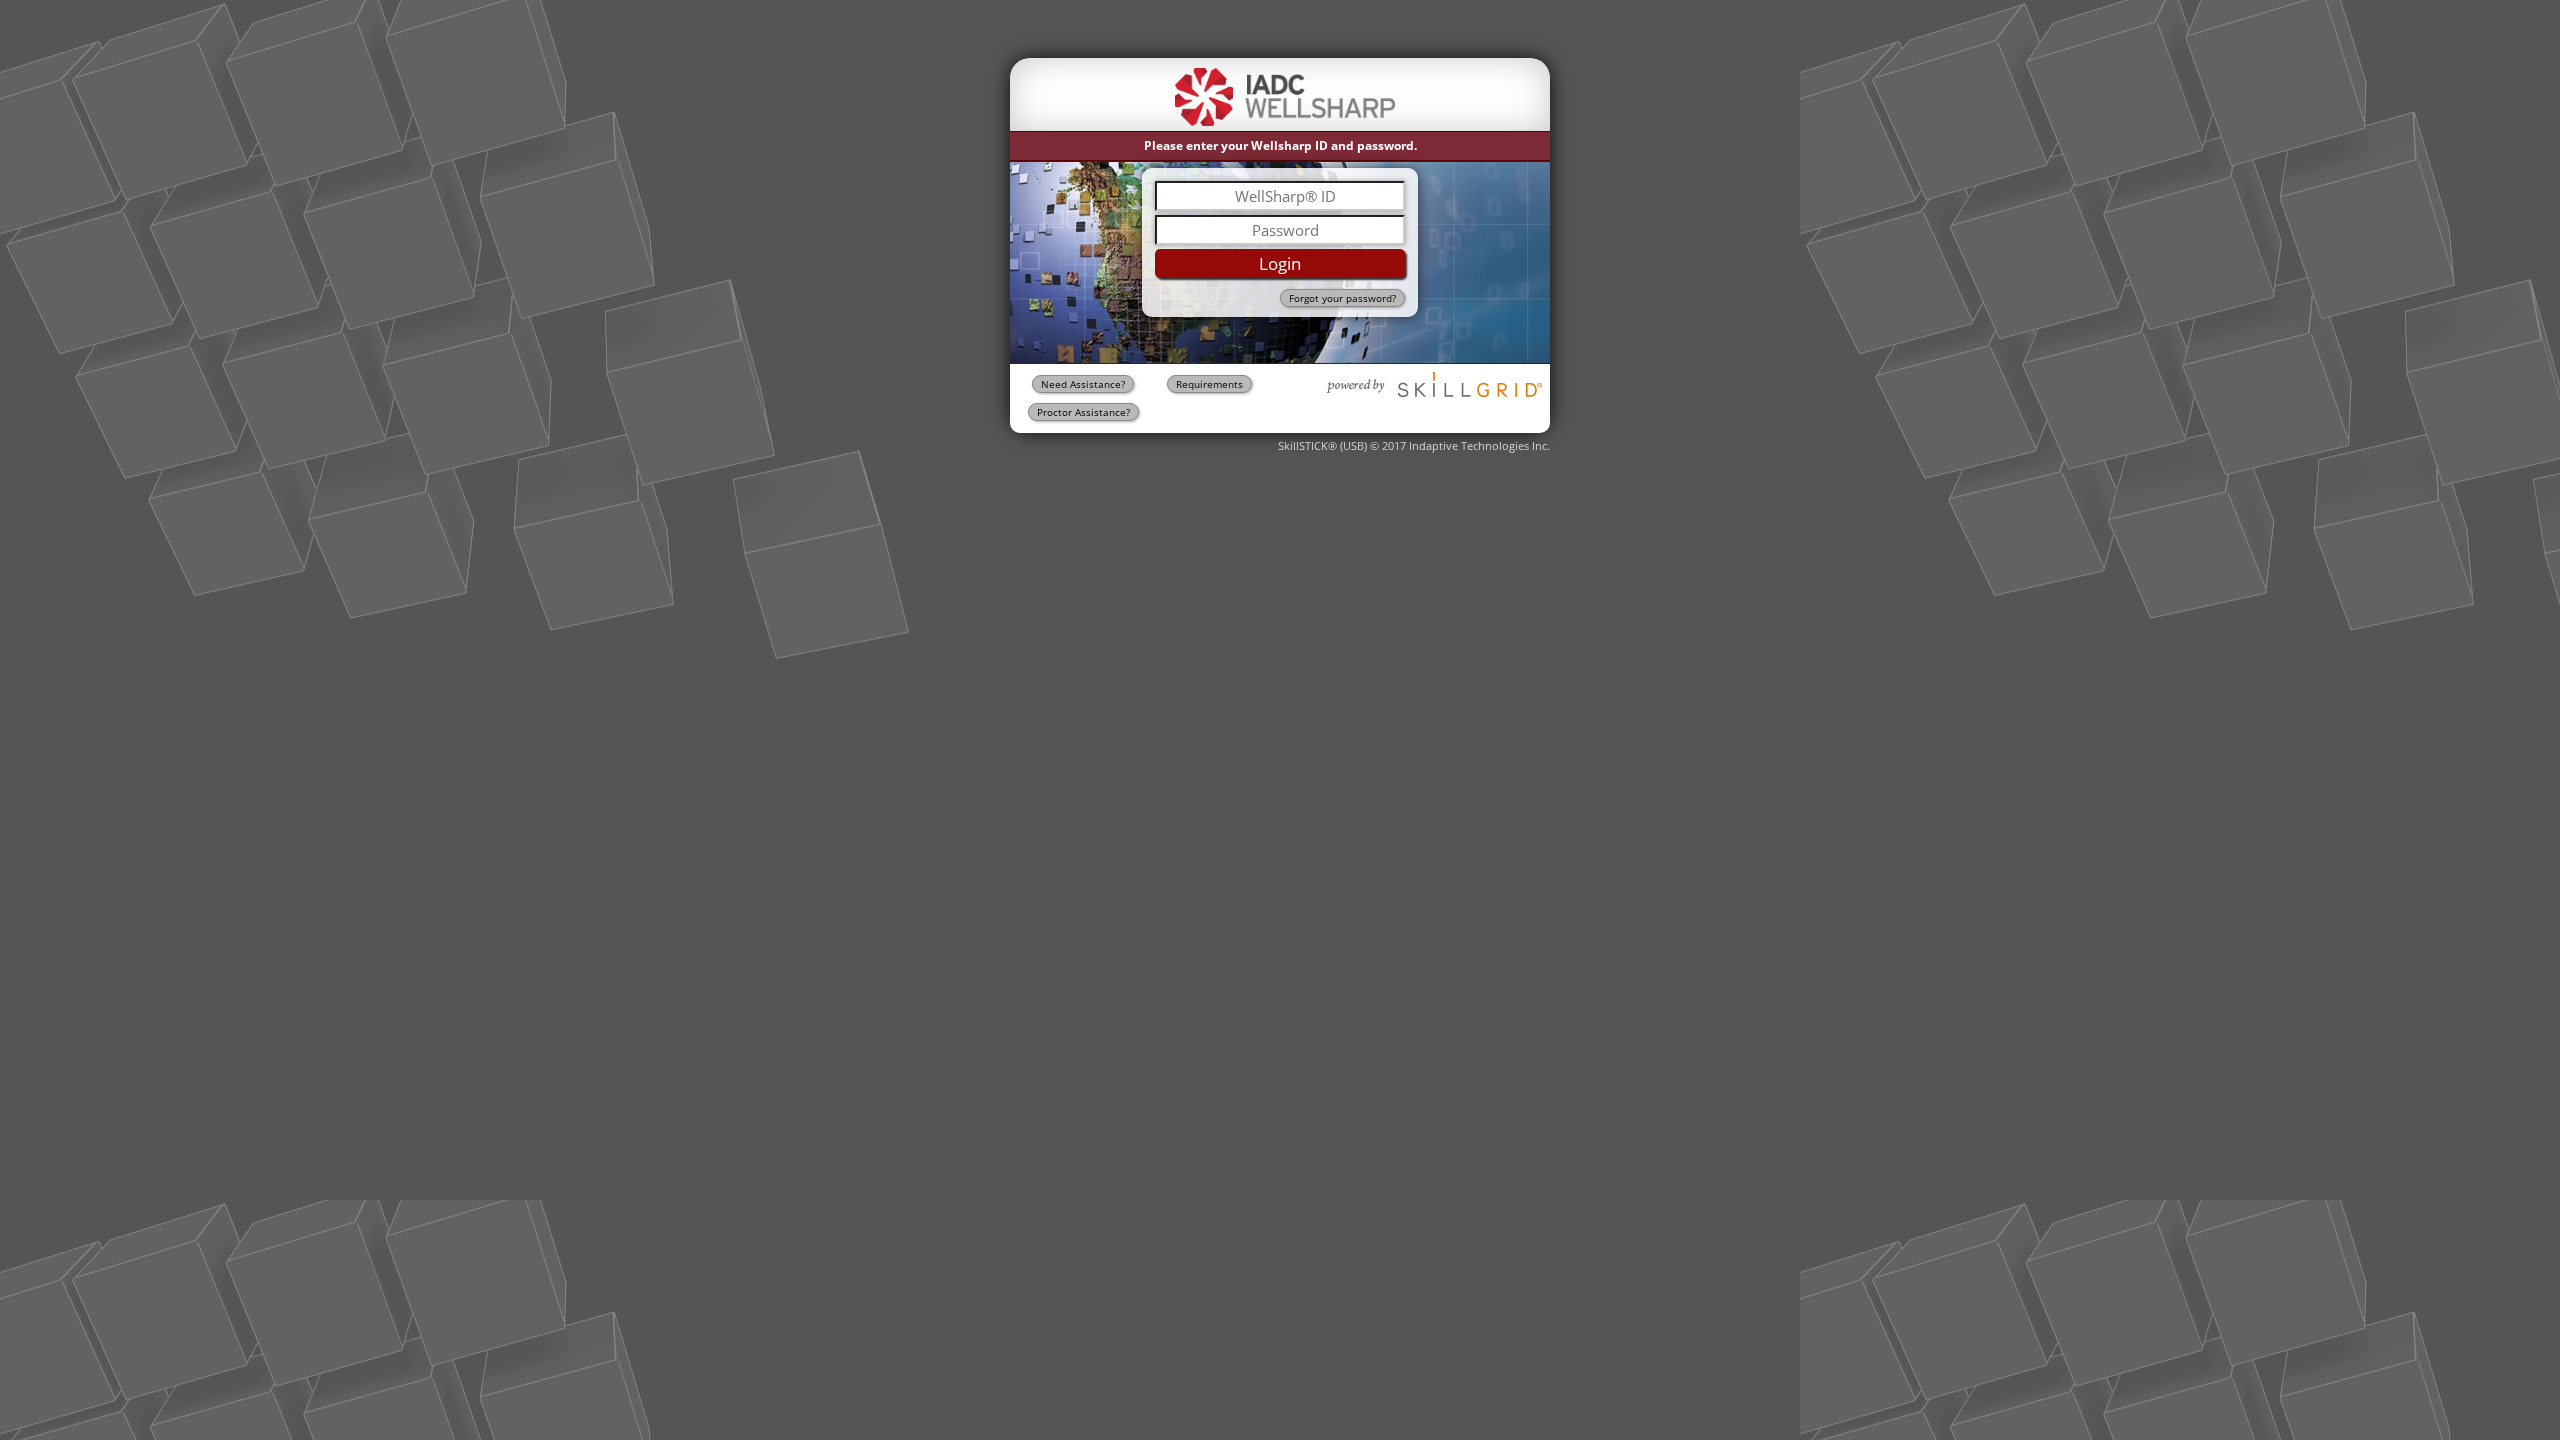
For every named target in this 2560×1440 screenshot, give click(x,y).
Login (1280, 263)
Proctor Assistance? (1083, 412)
